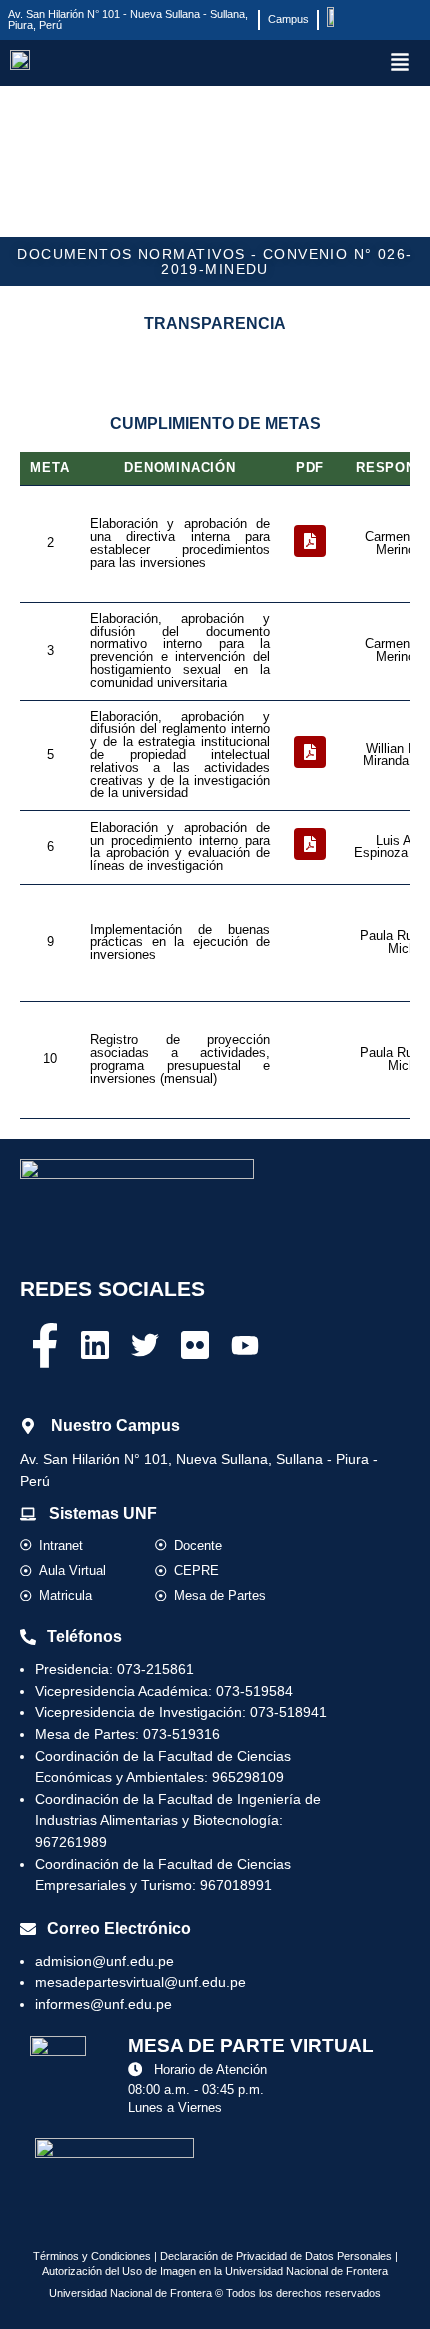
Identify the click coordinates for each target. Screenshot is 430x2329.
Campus (288, 19)
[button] (400, 63)
